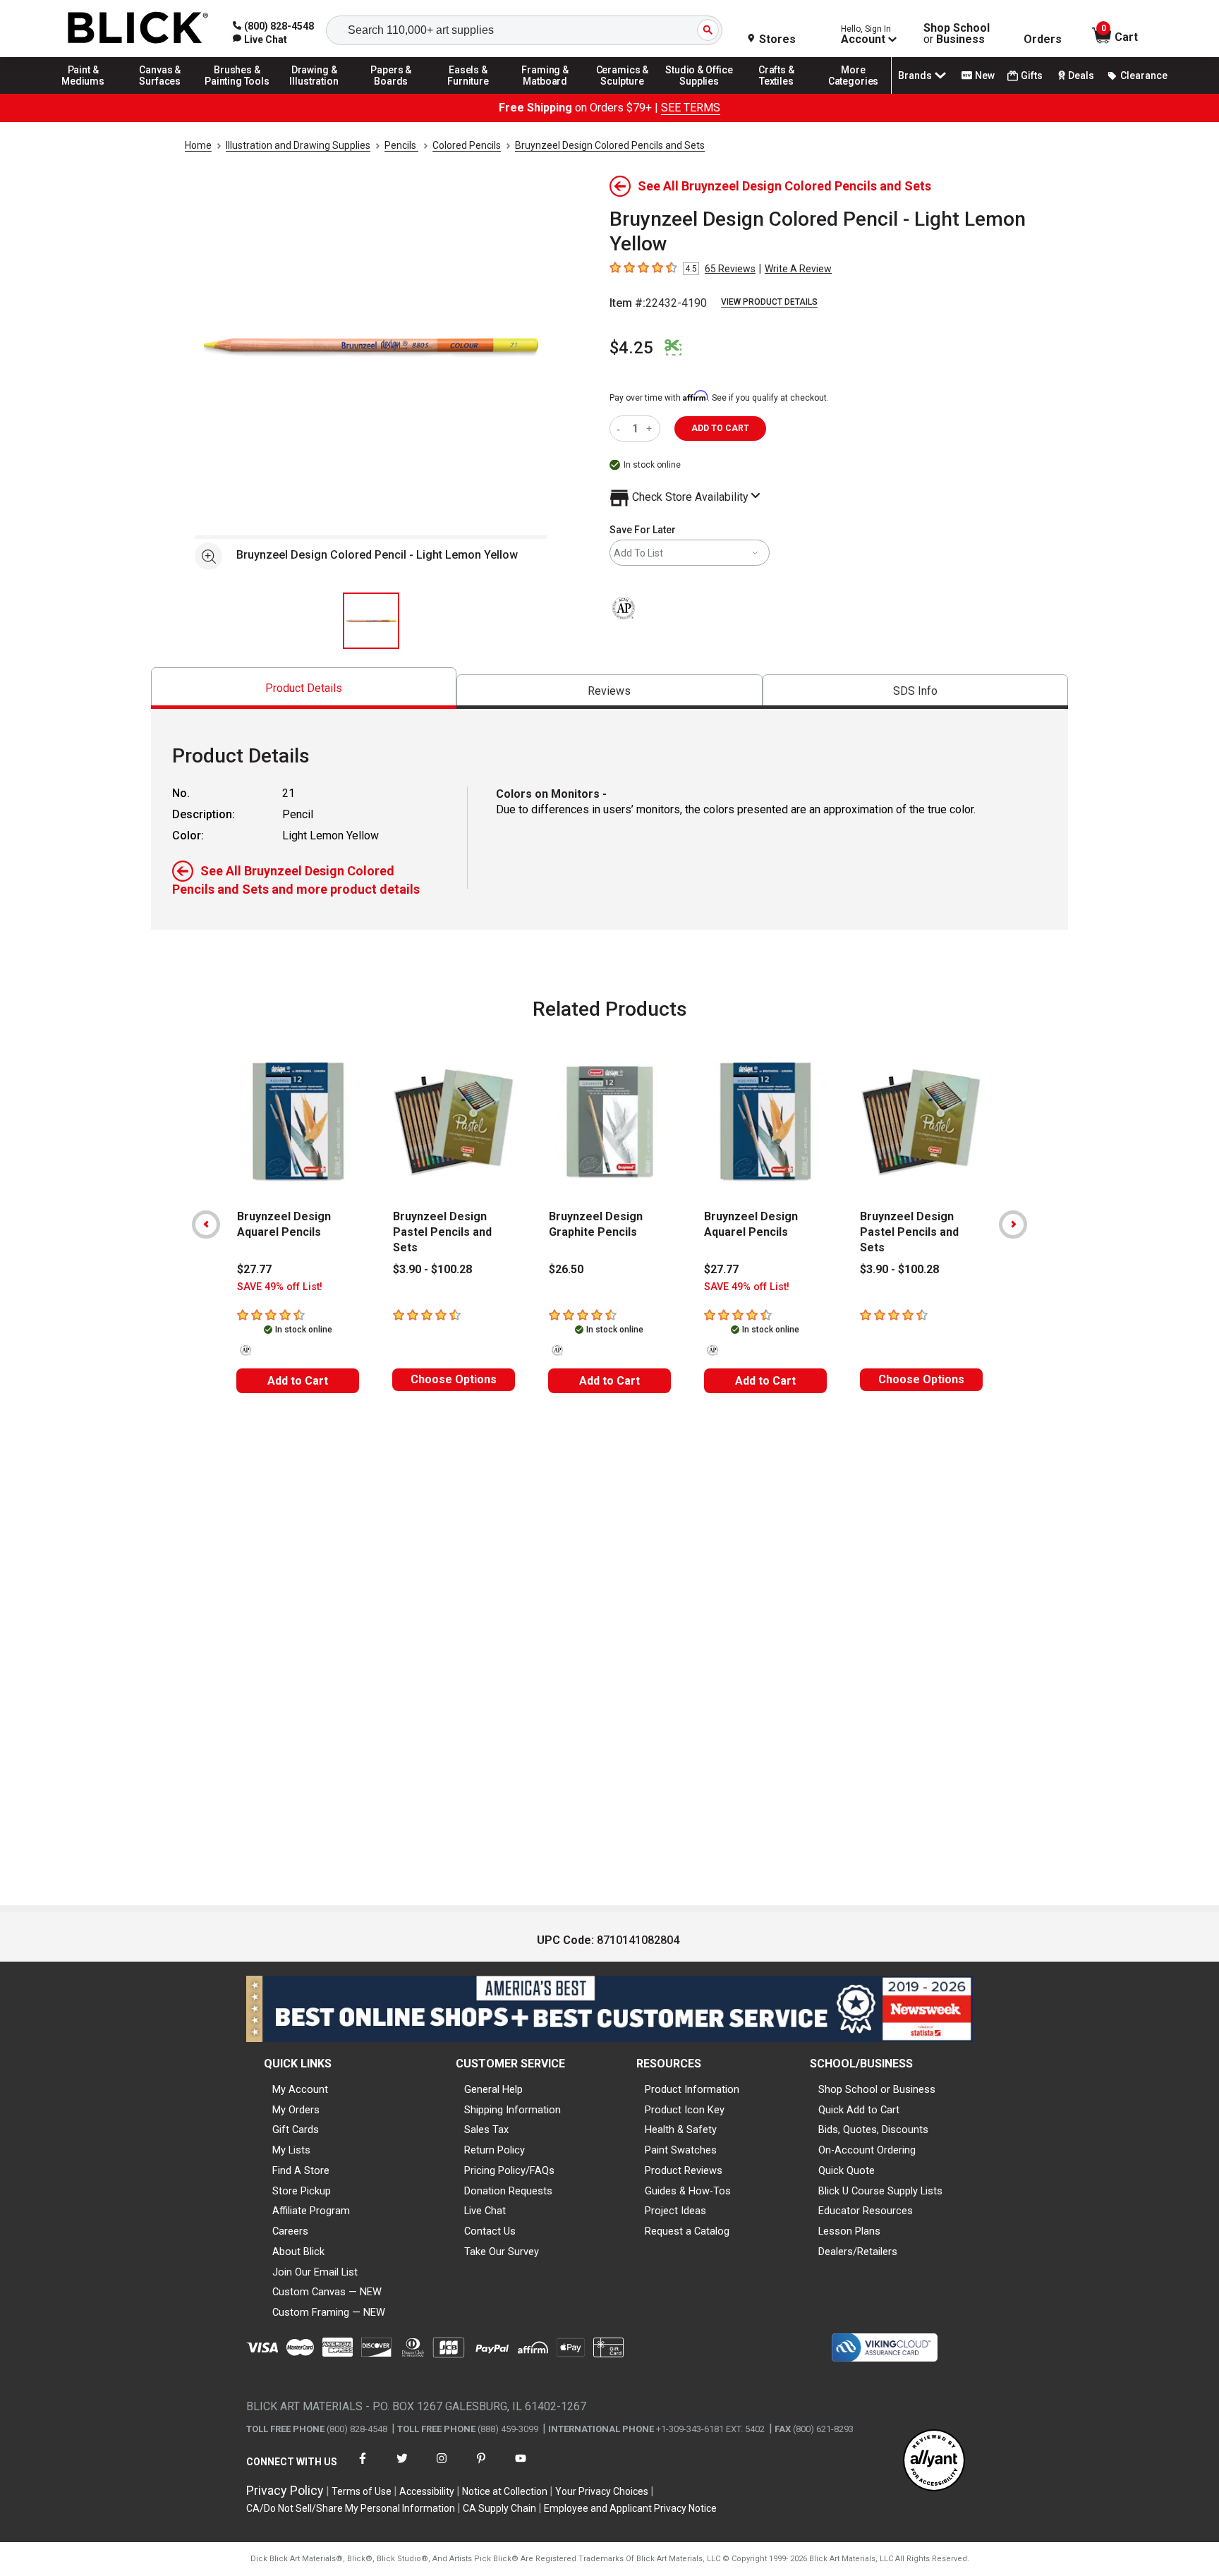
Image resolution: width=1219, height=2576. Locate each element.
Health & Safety (681, 2130)
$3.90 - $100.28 (432, 1269)
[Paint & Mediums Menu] (83, 93)
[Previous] (206, 1225)
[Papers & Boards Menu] (392, 93)
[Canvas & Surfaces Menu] (160, 93)
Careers (290, 2231)
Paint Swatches (681, 2150)
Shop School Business (957, 34)
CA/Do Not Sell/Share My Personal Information (351, 2508)
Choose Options (454, 1379)
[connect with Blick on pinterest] (481, 2467)
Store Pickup (302, 2191)
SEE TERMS (691, 108)
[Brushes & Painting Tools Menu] (237, 93)
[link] (260, 40)
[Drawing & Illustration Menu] (315, 93)
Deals (1081, 75)
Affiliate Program (311, 2211)
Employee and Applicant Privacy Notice (630, 2508)
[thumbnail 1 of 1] (371, 621)
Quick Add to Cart (859, 2110)
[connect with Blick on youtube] (521, 2467)
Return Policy (495, 2150)
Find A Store (301, 2170)
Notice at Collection (505, 2491)
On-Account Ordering (867, 2150)
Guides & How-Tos (688, 2191)
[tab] (304, 688)
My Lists (291, 2150)
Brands (915, 75)
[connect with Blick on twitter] (402, 2467)
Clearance (1144, 75)
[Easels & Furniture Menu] (468, 93)
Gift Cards (296, 2130)
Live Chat (485, 2211)
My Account (300, 2089)
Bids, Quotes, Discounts (873, 2130)
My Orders (296, 2110)
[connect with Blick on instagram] (442, 2467)
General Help (493, 2089)
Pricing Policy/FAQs (509, 2170)
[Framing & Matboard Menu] (545, 93)
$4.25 (631, 348)
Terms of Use (362, 2491)
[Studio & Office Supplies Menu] (700, 93)
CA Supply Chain (499, 2508)
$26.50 (566, 1269)
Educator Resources (866, 2211)
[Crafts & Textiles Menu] (777, 93)
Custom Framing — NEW (329, 2312)
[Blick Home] (138, 29)
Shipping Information (513, 2110)
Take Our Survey (502, 2252)
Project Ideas (675, 2211)
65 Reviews (730, 269)
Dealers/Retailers (858, 2252)
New (985, 75)
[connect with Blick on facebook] (363, 2467)
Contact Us (490, 2231)
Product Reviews (684, 2170)
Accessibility (427, 2491)
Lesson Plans (849, 2231)
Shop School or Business (877, 2089)
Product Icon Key (685, 2110)
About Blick (298, 2252)
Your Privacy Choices (602, 2491)
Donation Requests (508, 2191)
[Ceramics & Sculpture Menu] (622, 93)
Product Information (692, 2089)
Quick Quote (847, 2170)
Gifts (1032, 75)
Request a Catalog (687, 2231)
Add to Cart (298, 1381)
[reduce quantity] (621, 429)
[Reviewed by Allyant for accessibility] (934, 2461)
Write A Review (798, 269)
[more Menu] (854, 93)
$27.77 (254, 1269)
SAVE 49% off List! (280, 1287)
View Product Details (769, 302)
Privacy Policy (285, 2490)
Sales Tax (486, 2130)
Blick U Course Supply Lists (880, 2191)
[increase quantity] (651, 429)
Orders (1043, 40)
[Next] (1013, 1225)
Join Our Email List (315, 2272)
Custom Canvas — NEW (327, 2292)
